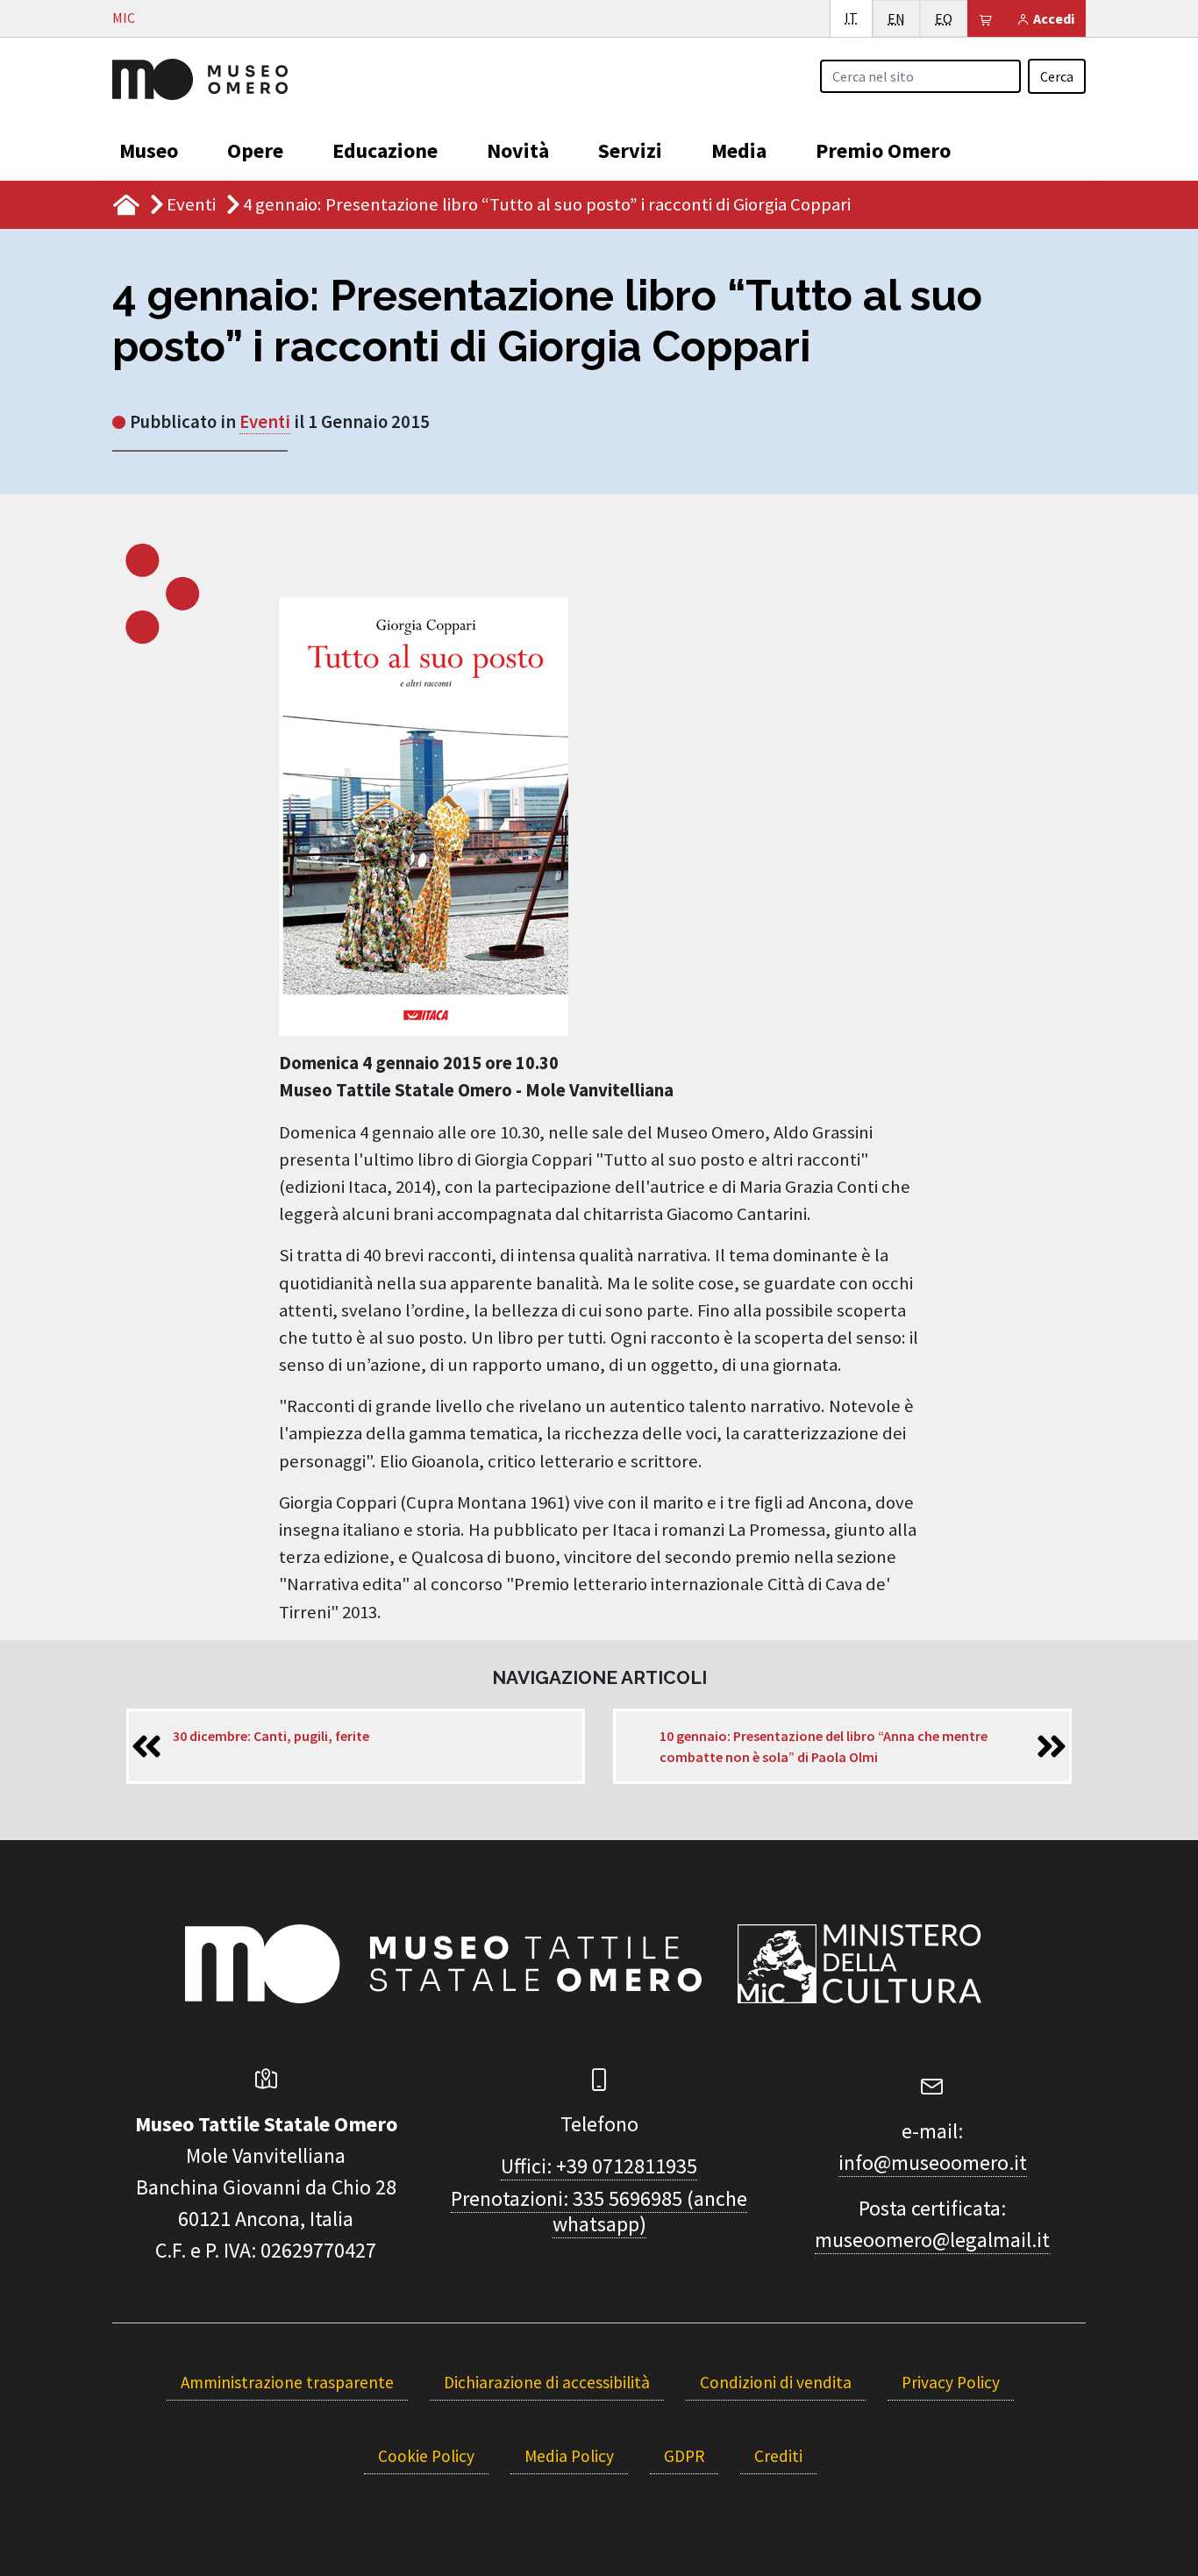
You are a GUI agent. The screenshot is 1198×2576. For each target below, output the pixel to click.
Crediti (778, 2456)
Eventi (191, 204)
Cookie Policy (426, 2456)
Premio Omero (883, 150)
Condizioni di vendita (776, 2382)
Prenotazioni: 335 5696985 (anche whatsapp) (599, 2211)
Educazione (385, 150)
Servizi (630, 150)
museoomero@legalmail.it (932, 2240)
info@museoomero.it (933, 2162)
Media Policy (569, 2456)
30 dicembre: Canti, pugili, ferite (271, 1736)
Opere (255, 150)
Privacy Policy (951, 2382)
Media (739, 150)
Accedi (1052, 18)
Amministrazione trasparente (287, 2382)
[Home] (200, 77)
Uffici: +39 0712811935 (599, 2166)
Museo (149, 150)
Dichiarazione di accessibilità (547, 2382)
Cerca (1057, 76)
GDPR (684, 2456)
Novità (518, 150)
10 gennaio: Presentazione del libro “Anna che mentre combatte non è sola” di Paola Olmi (824, 1746)
